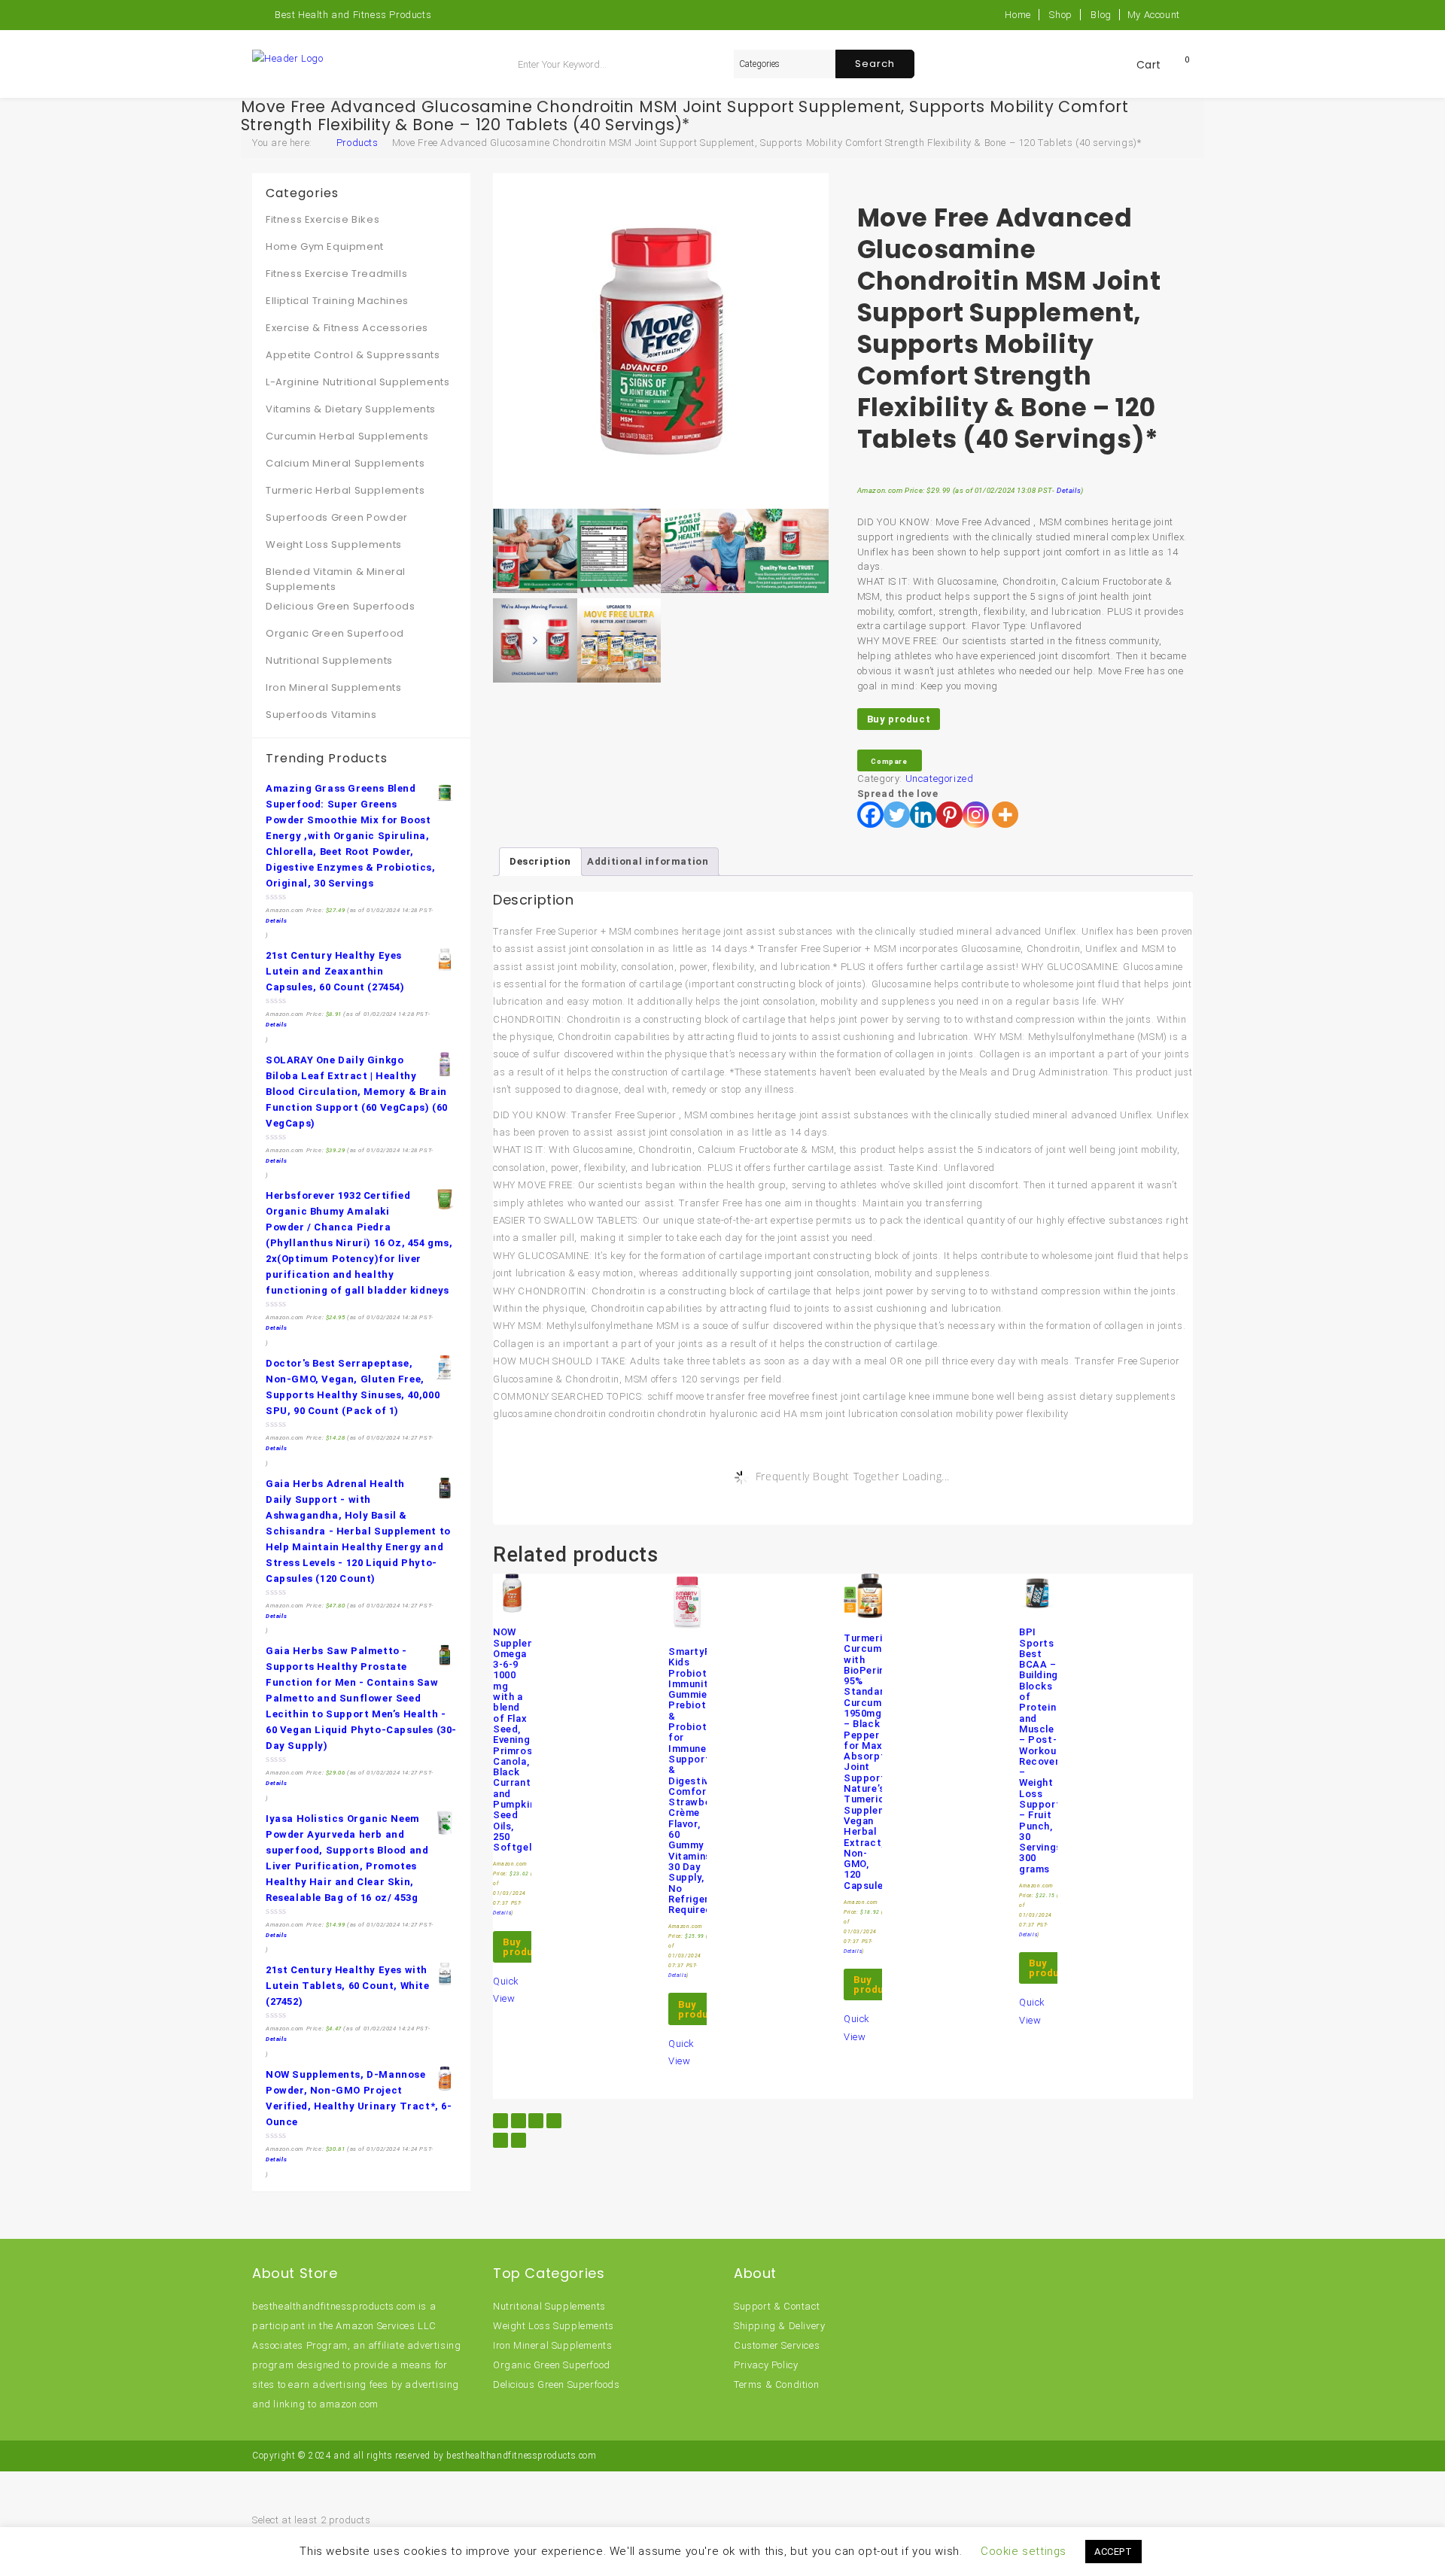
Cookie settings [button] (1024, 2551)
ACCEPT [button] (1113, 2552)
